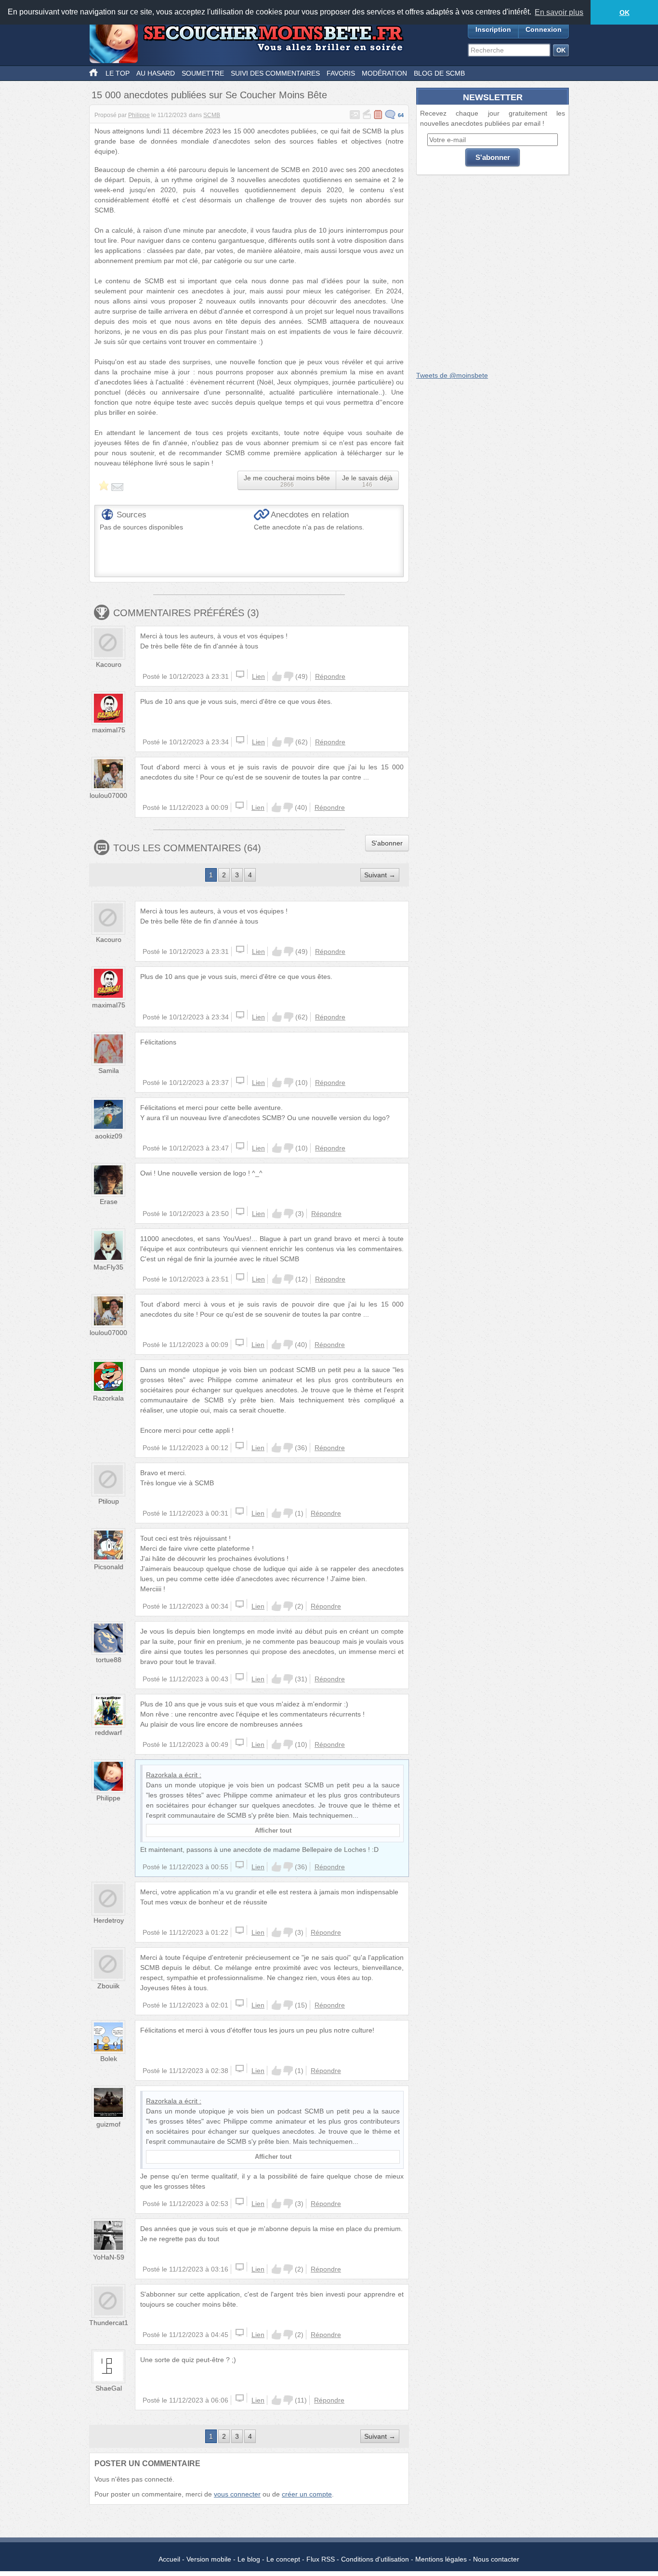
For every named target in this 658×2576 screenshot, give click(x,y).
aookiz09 (109, 1136)
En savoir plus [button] (559, 12)
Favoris (341, 73)
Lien (258, 676)
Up (277, 676)
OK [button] (625, 13)
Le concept (283, 2559)
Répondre (330, 676)
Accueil (169, 2559)
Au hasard (156, 73)
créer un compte (307, 2494)
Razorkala (108, 1398)
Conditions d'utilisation (375, 2559)
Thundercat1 (109, 2323)
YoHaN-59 (109, 2257)
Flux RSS (321, 2559)
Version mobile (209, 2559)
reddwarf (108, 1732)
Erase (109, 1202)
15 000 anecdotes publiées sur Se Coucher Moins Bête (209, 95)
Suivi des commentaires (275, 73)
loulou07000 (108, 795)
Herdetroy (109, 1920)
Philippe (139, 115)
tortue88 (109, 1660)
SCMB (212, 115)
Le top (118, 73)
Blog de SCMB (439, 73)
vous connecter (237, 2494)
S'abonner (387, 843)
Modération (384, 73)
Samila (109, 1070)
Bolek (109, 2059)
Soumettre (203, 73)
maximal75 (109, 730)
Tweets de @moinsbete (452, 375)
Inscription (493, 29)
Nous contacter (496, 2559)
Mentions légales (441, 2559)
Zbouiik (108, 1986)
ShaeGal (109, 2388)
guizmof (108, 2124)
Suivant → (380, 875)
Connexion (544, 29)
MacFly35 (108, 1267)
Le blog (249, 2559)
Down (289, 676)
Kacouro (109, 664)
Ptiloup (109, 1501)
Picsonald (109, 1567)
